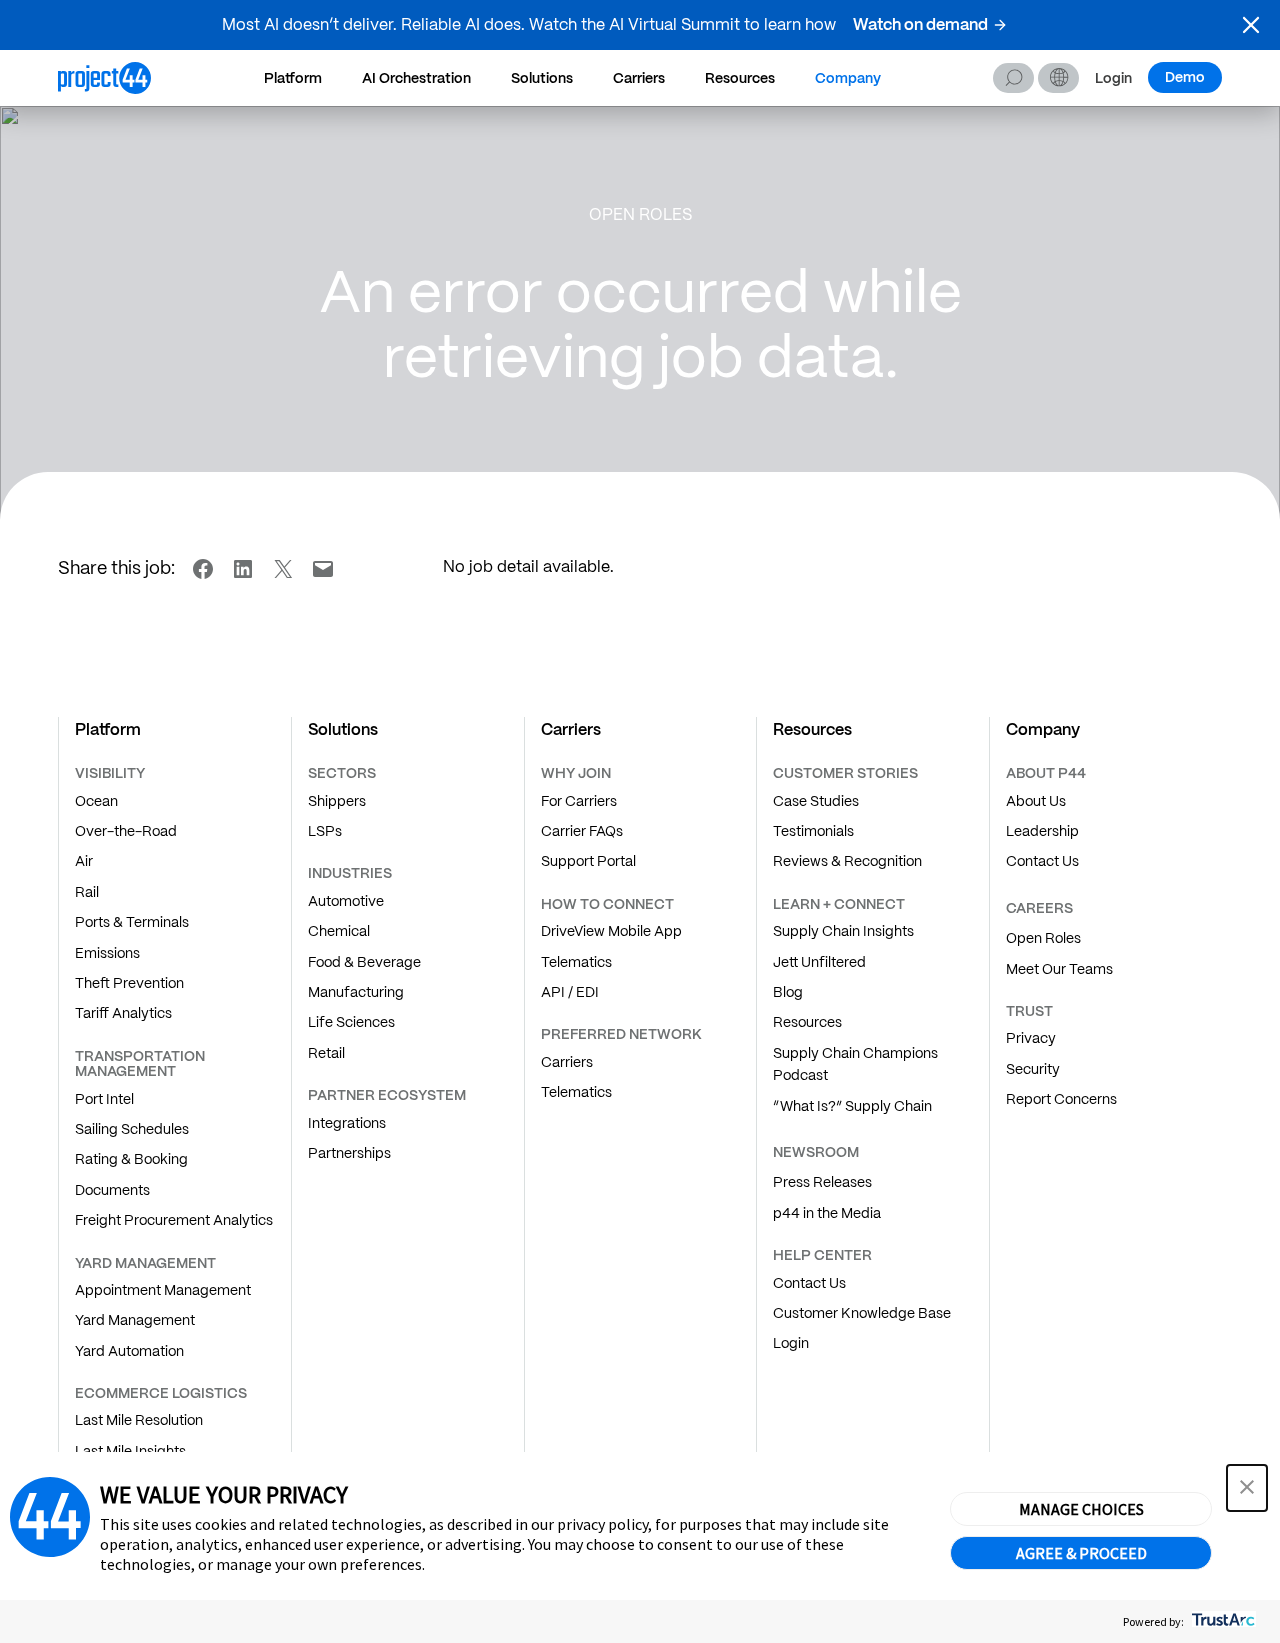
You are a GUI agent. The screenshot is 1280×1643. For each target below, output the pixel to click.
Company (848, 78)
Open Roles (1043, 938)
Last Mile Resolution (139, 1420)
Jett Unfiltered (819, 962)
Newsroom (816, 1152)
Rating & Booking (131, 1159)
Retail (326, 1053)
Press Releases (822, 1182)
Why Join (576, 773)
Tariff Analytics (123, 1013)
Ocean (96, 801)
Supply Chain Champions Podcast (855, 1064)
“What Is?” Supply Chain (852, 1106)
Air (84, 861)
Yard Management (135, 1320)
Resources (740, 78)
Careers (1039, 908)
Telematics (576, 962)
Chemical (339, 931)
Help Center (822, 1255)
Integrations (347, 1123)
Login (1113, 78)
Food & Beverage (364, 962)
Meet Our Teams (1059, 969)
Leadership (1042, 831)
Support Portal (588, 861)
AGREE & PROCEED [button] (1081, 1553)
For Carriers (579, 801)
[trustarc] (1221, 1621)
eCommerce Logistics (161, 1393)
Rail (87, 892)
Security (1033, 1069)
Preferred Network (621, 1034)
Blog (788, 992)
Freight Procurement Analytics (174, 1220)
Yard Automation (129, 1351)
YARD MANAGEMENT (145, 1263)
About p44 (1046, 773)
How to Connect (607, 904)
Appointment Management (163, 1290)
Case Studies (816, 801)
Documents (112, 1190)
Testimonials (813, 831)
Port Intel (104, 1099)
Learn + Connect (839, 904)
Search (1013, 78)
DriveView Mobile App (611, 931)
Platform (293, 78)
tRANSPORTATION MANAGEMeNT (140, 1063)
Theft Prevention (129, 983)
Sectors (342, 773)
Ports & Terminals (132, 922)
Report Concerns (1061, 1099)
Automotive (346, 901)
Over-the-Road (126, 831)
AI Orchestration (416, 78)
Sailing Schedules (132, 1129)
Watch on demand (920, 24)
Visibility (110, 773)
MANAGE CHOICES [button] (1081, 1509)
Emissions (107, 953)
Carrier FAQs (582, 831)
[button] (1251, 25)
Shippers (337, 801)
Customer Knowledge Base (862, 1313)
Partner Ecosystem (387, 1095)
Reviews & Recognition (847, 861)
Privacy (1031, 1038)
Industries (350, 873)
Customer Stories (845, 773)
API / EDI (570, 992)
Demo (1185, 77)
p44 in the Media (827, 1213)
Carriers (639, 78)
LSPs (325, 831)
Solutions (542, 78)
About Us (1036, 801)
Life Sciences (351, 1022)
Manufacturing (356, 992)
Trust (1029, 1011)
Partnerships (349, 1153)
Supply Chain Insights (843, 931)
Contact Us (809, 1283)
